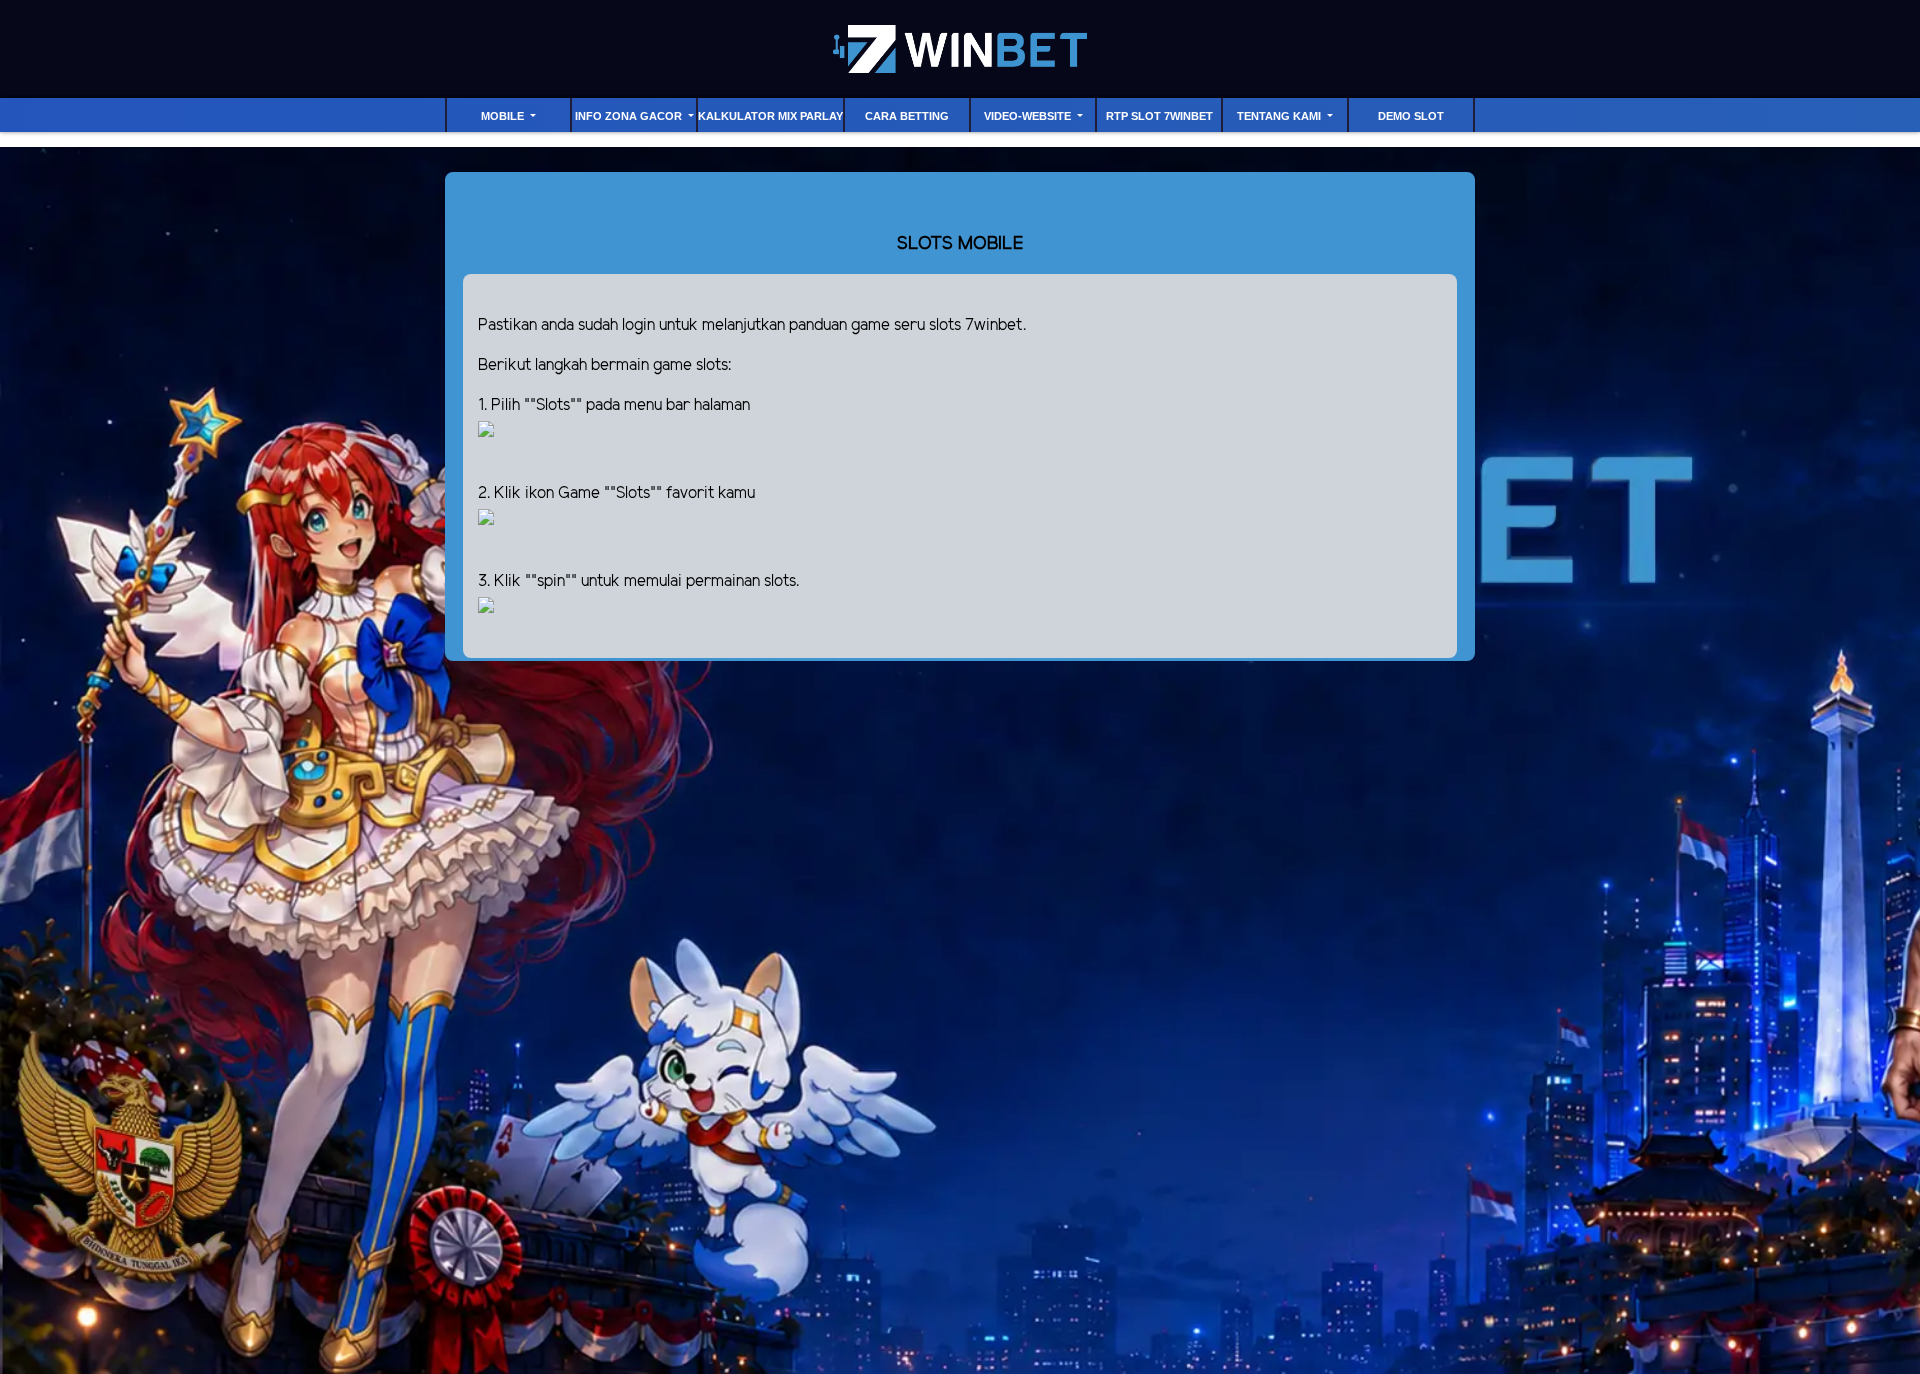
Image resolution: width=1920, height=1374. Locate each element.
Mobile (504, 116)
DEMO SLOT (1411, 116)
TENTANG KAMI (1280, 116)
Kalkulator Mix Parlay (770, 116)
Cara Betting (907, 116)
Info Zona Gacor (630, 116)
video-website (1029, 116)
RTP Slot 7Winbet (1159, 116)
